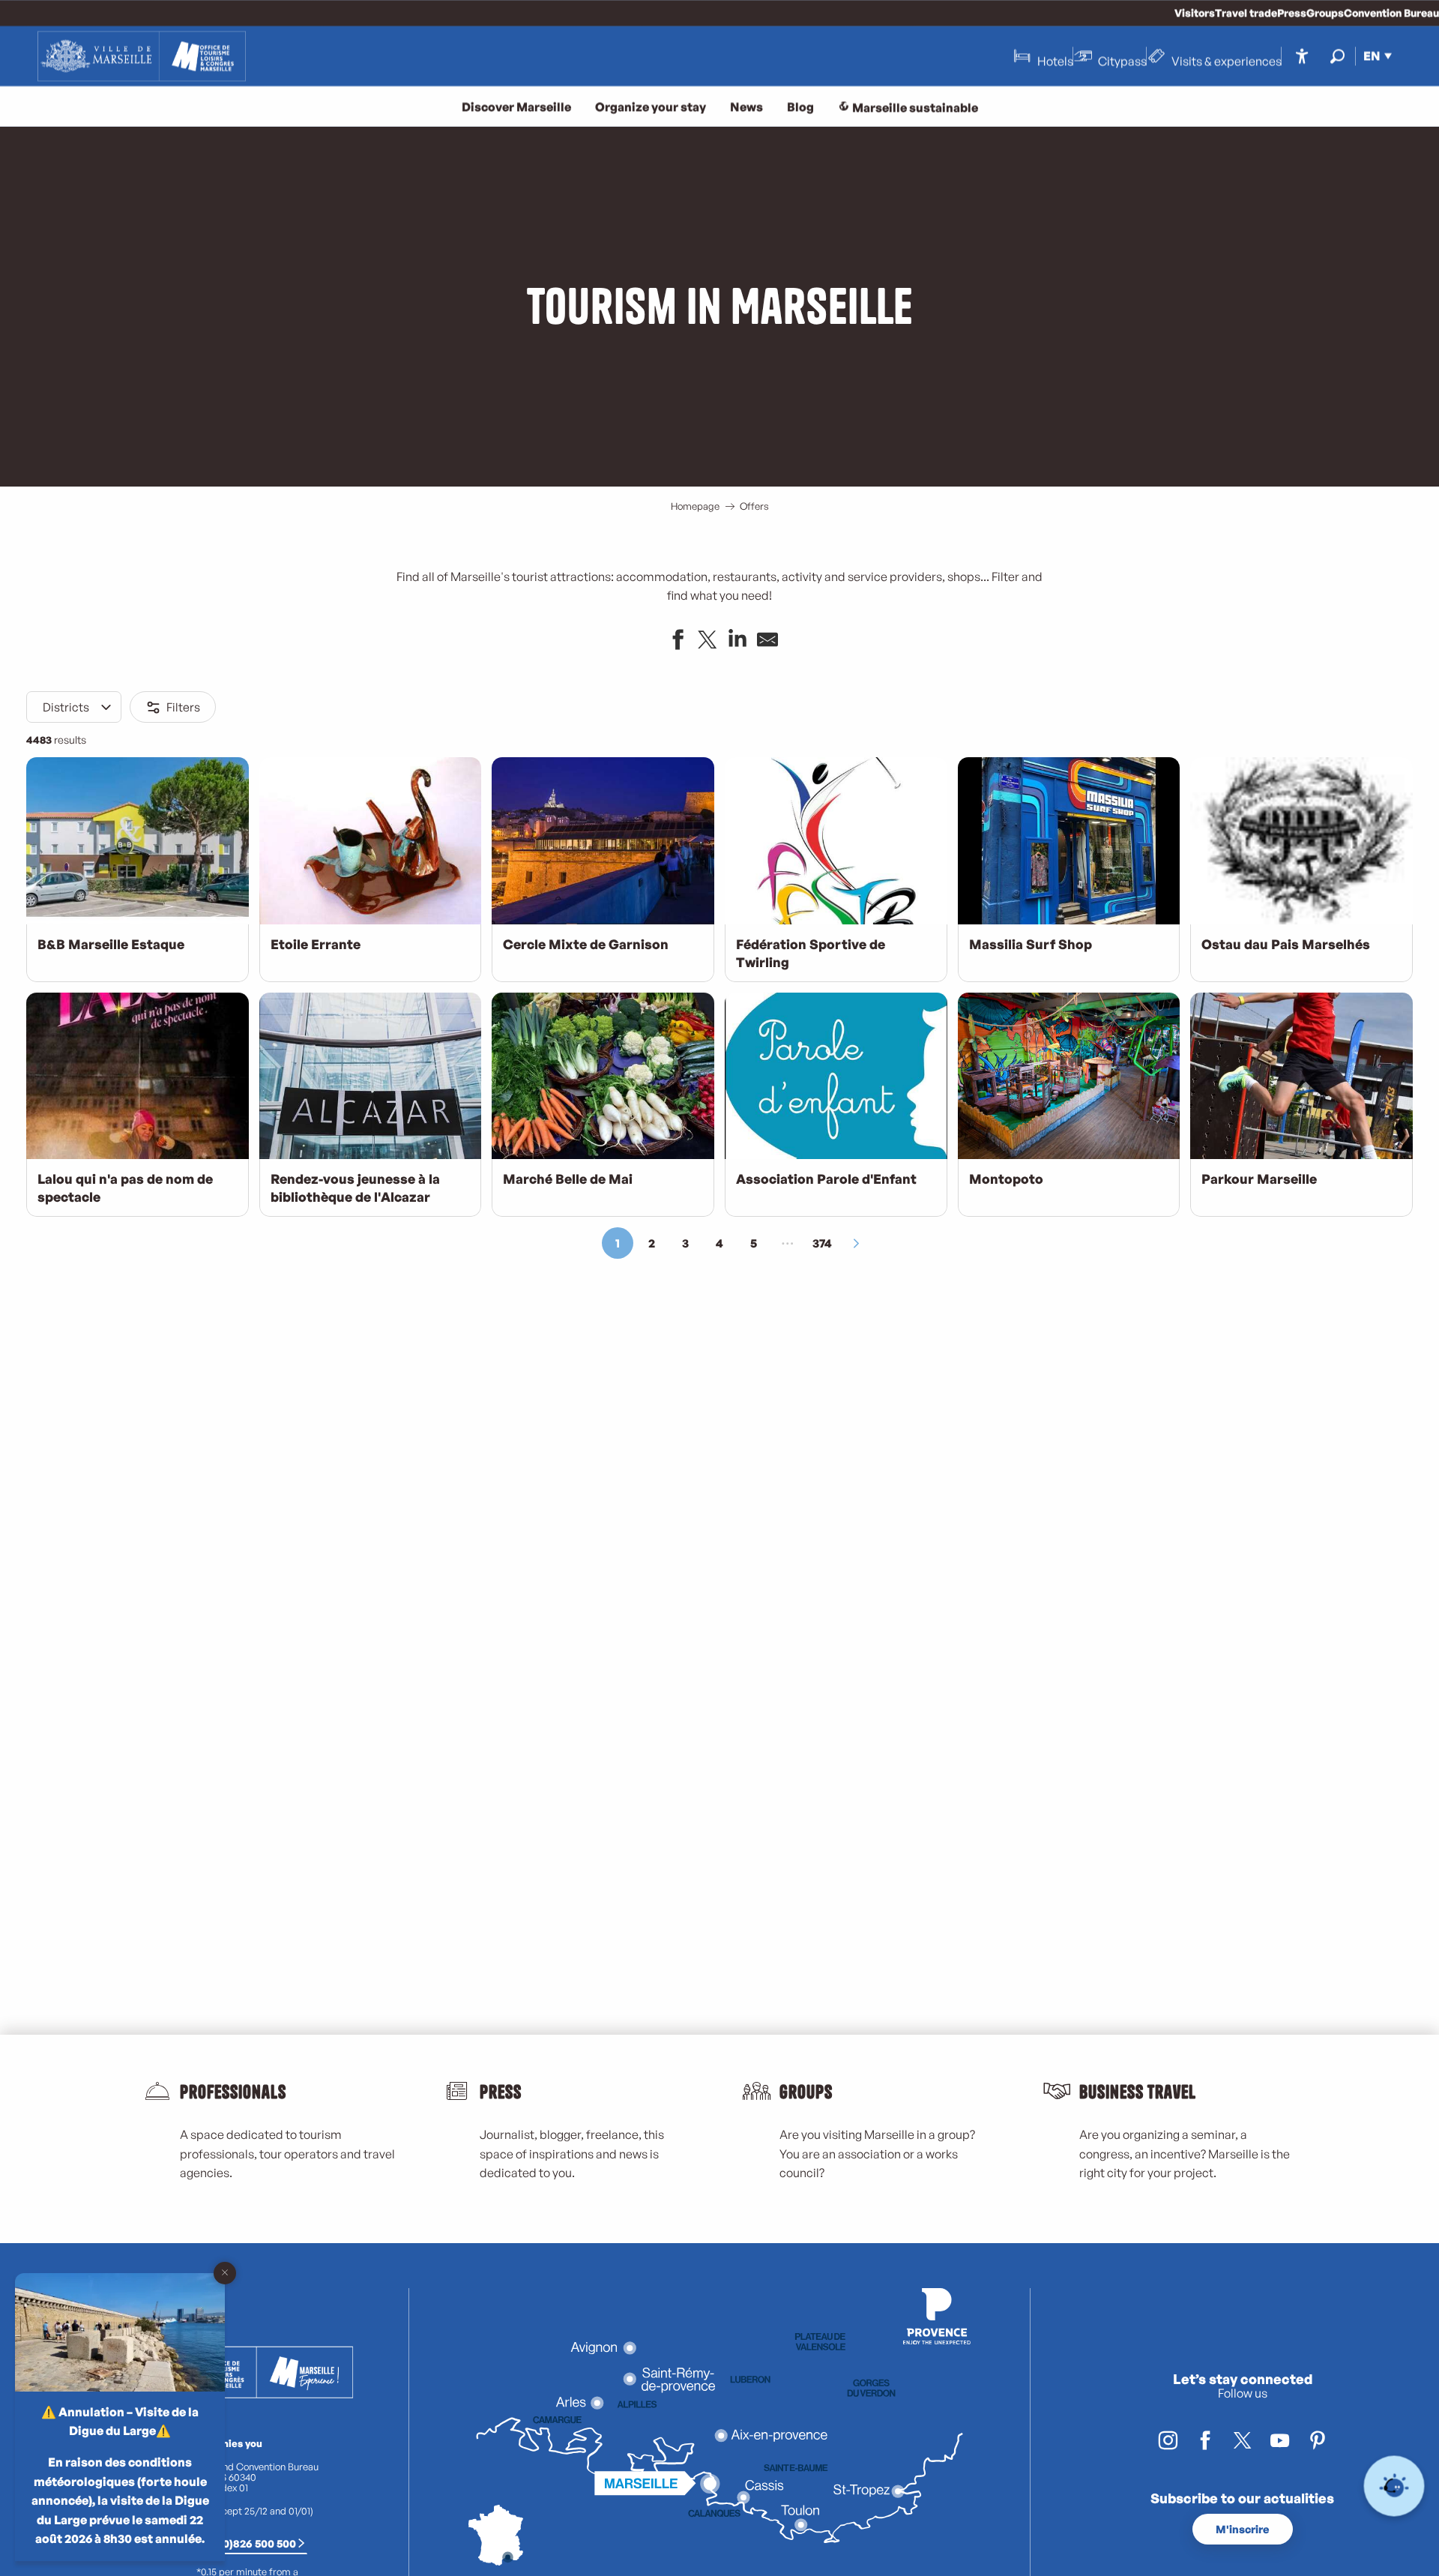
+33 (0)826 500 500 (247, 2543)
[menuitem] (142, 56)
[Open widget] (1394, 2486)
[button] (1337, 56)
